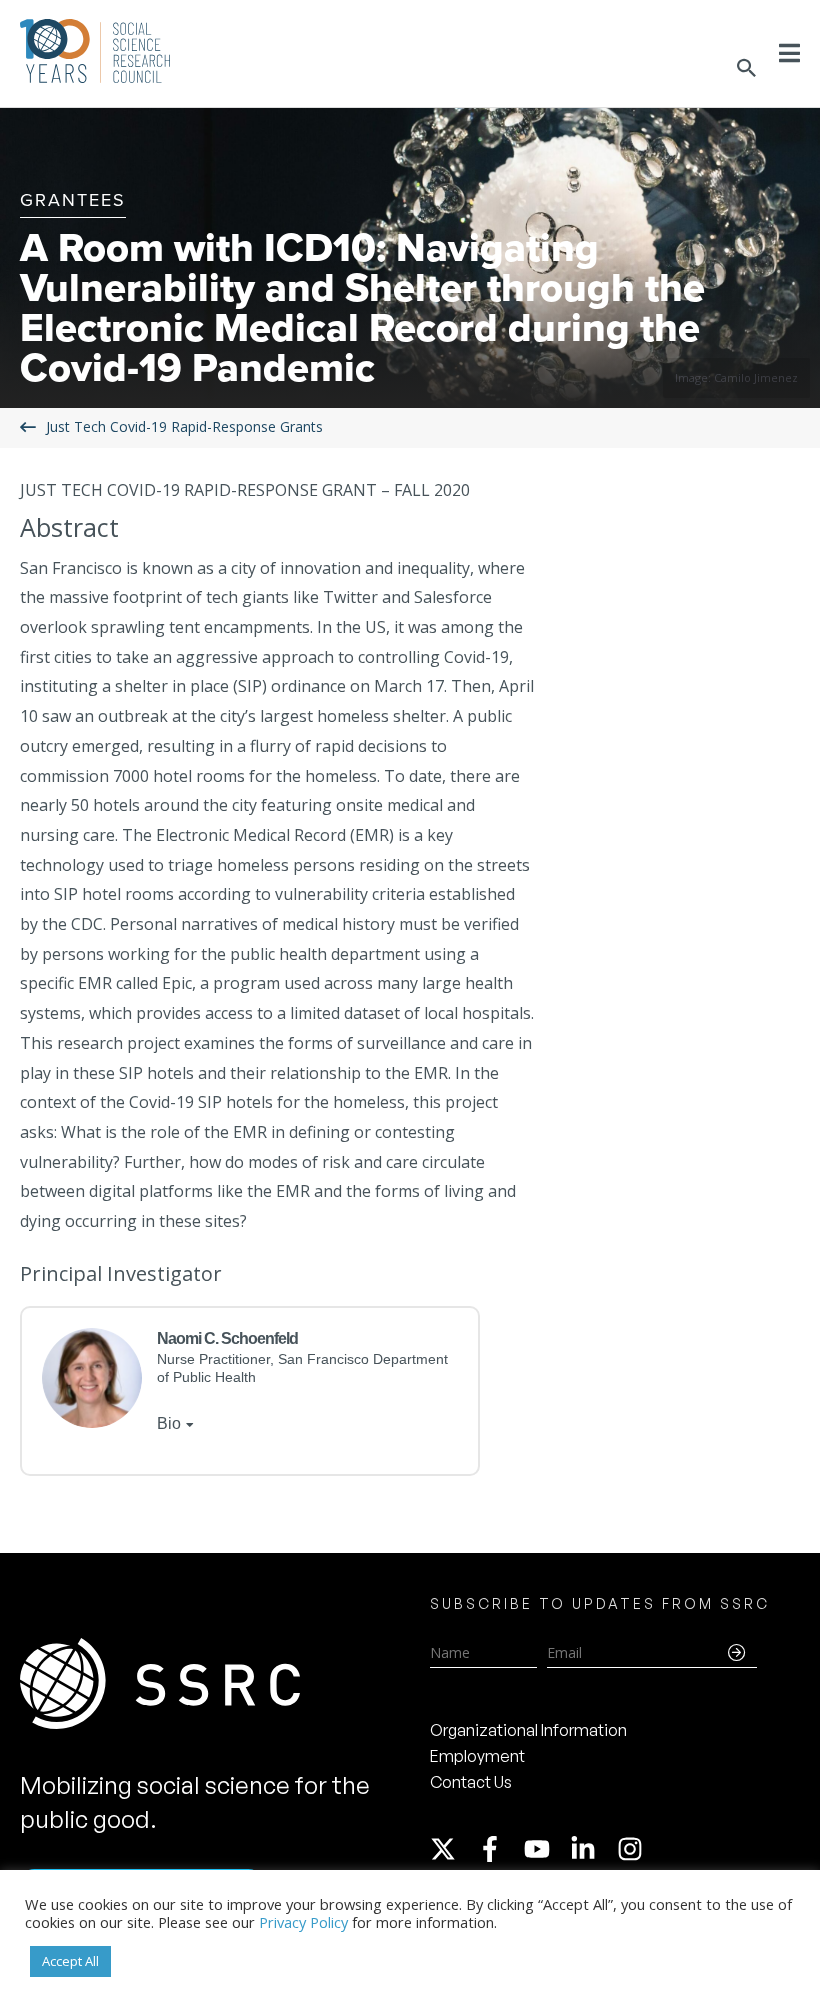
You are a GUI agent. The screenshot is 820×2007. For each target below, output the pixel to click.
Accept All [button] (70, 1961)
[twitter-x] (452, 1849)
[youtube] (546, 1849)
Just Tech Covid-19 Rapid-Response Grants (184, 426)
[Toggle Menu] (789, 53)
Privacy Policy (303, 1922)
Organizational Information (528, 1730)
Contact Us (471, 1782)
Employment (477, 1756)
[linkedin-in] (592, 1849)
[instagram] (634, 1849)
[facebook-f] (499, 1849)
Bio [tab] (169, 1423)
